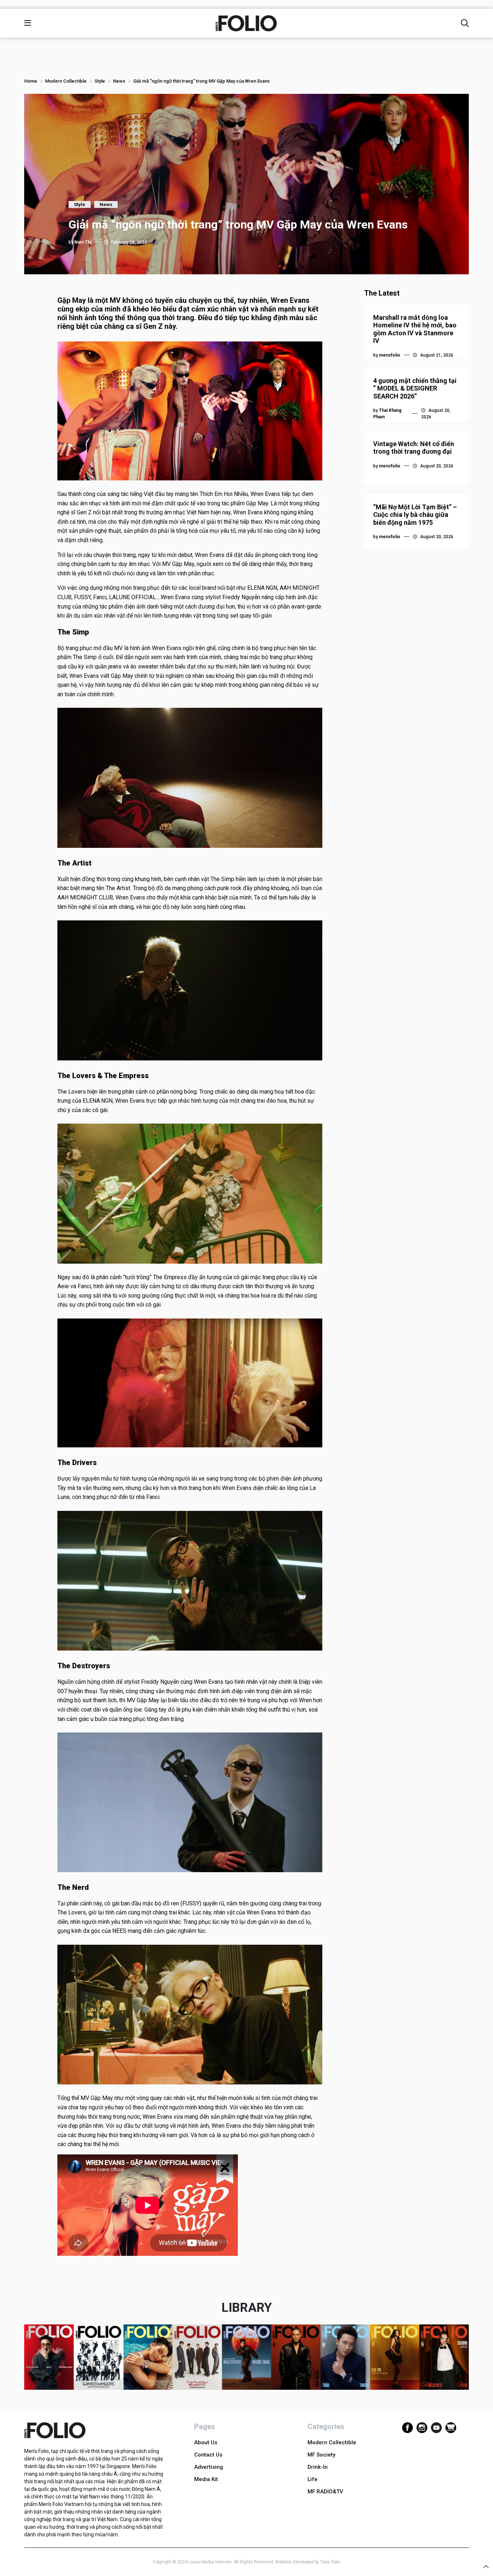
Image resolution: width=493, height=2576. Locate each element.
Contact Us (208, 2455)
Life (313, 2479)
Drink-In (318, 2467)
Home (31, 81)
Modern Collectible (66, 81)
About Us (206, 2442)
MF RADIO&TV (325, 2492)
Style (100, 81)
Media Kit (206, 2479)
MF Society (321, 2455)
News (119, 81)
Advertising (209, 2467)
